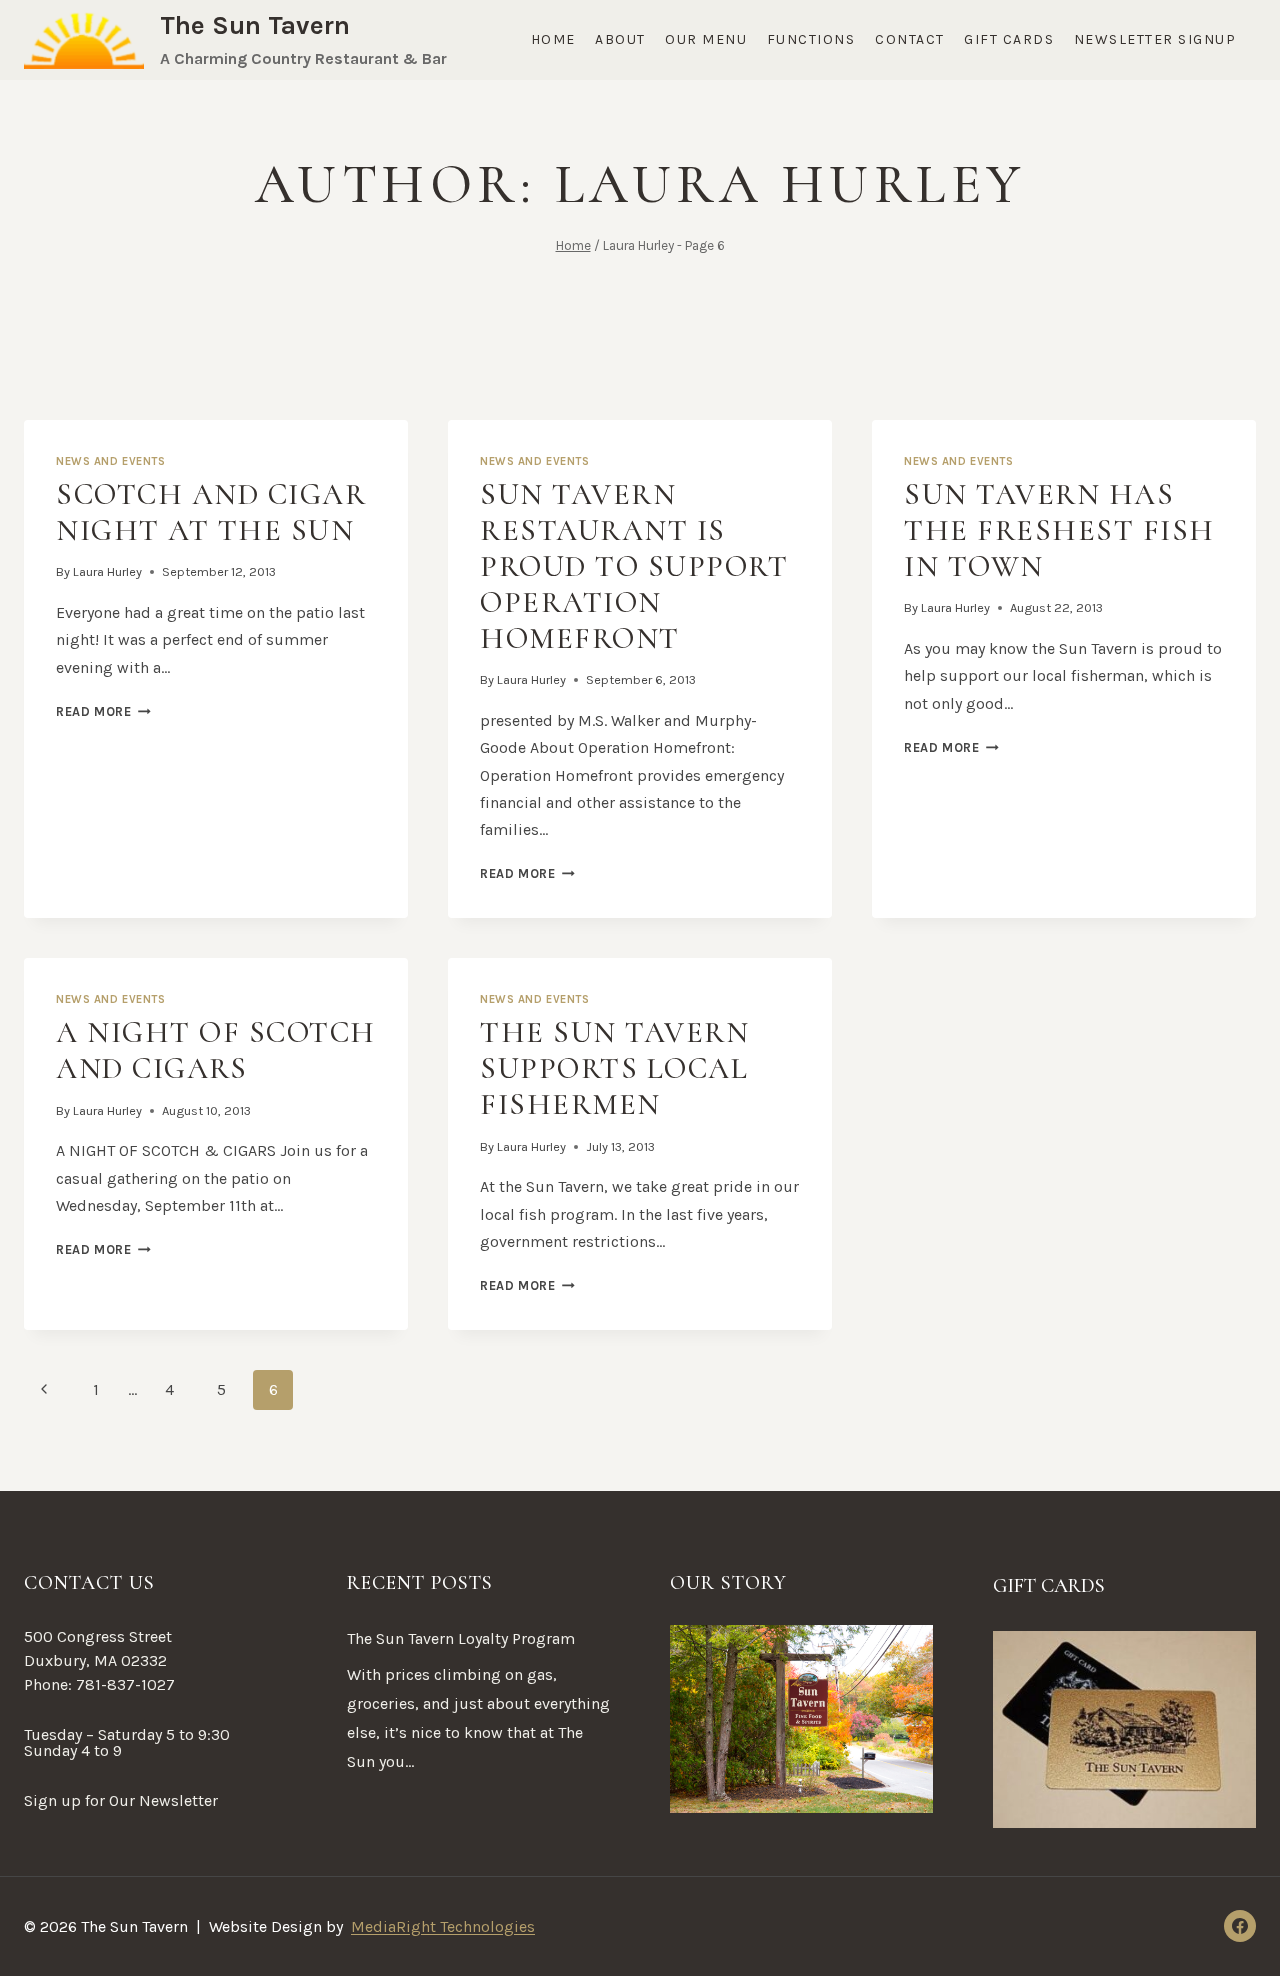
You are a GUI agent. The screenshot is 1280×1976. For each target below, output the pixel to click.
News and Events (110, 461)
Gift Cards (1009, 39)
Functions (811, 39)
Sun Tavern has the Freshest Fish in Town (1059, 530)
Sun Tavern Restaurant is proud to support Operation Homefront (634, 566)
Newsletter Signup (1155, 39)
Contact (910, 39)
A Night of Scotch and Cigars (216, 1050)
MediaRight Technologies (443, 1926)
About (620, 39)
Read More (103, 711)
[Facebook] (1240, 1926)
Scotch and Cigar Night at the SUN (211, 512)
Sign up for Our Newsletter (121, 1800)
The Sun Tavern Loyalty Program (461, 1638)
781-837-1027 (125, 1684)
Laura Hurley (107, 571)
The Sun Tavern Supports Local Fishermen (614, 1068)
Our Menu (706, 39)
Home (553, 39)
